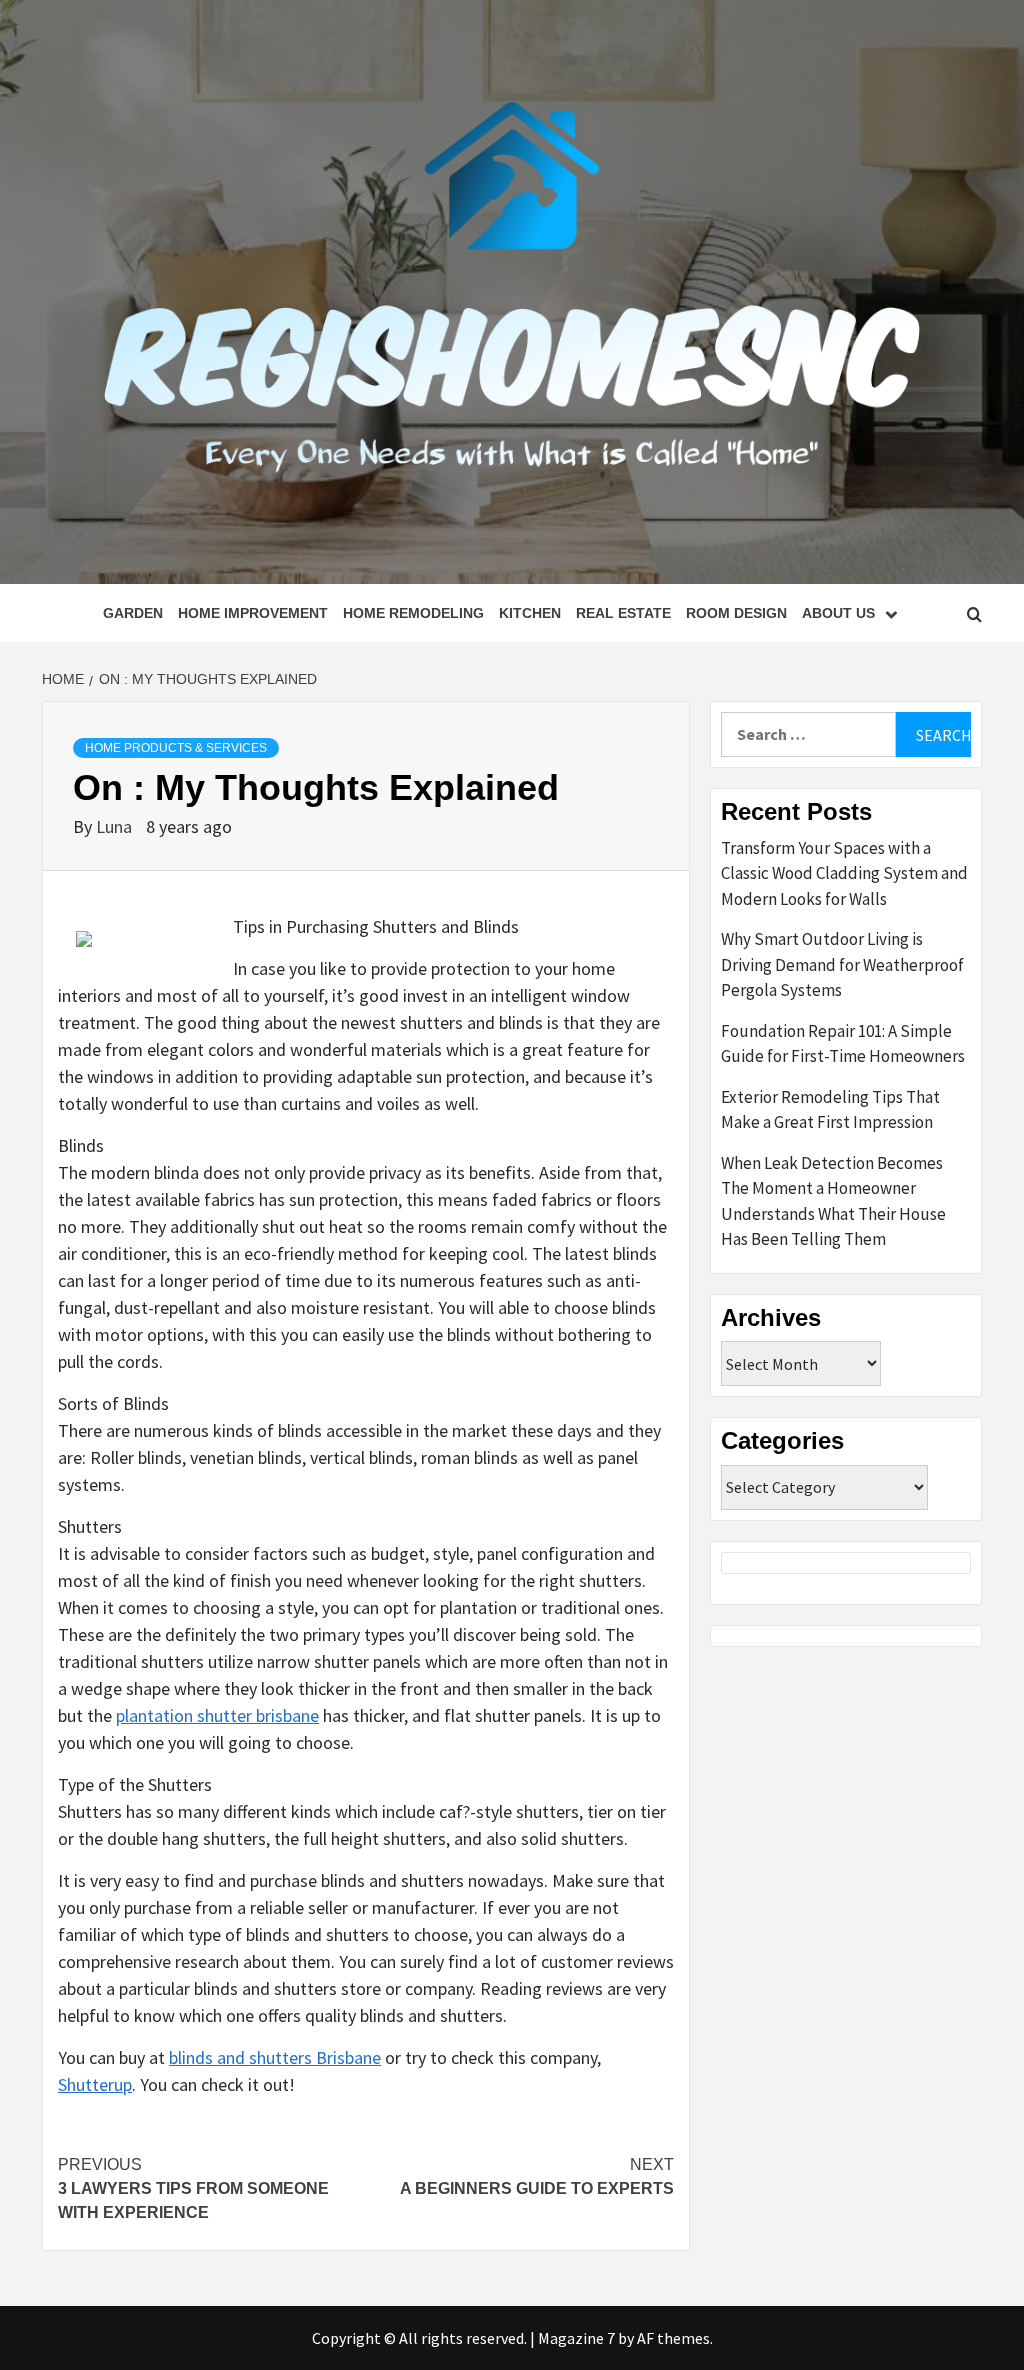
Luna (116, 826)
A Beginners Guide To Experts (537, 2176)
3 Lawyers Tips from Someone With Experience (193, 2188)
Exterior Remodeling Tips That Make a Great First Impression (830, 1110)
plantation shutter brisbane (217, 1715)
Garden (133, 613)
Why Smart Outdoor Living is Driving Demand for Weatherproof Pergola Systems (842, 964)
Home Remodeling (413, 613)
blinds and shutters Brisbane (275, 2057)
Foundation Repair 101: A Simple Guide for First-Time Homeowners (843, 1044)
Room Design (736, 613)
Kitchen (530, 613)
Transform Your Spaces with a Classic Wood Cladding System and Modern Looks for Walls (844, 873)
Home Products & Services (176, 748)
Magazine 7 (576, 2338)
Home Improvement (253, 613)
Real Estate (623, 613)
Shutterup (95, 2084)
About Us (838, 613)
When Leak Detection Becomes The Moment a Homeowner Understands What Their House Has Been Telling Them (833, 1201)
